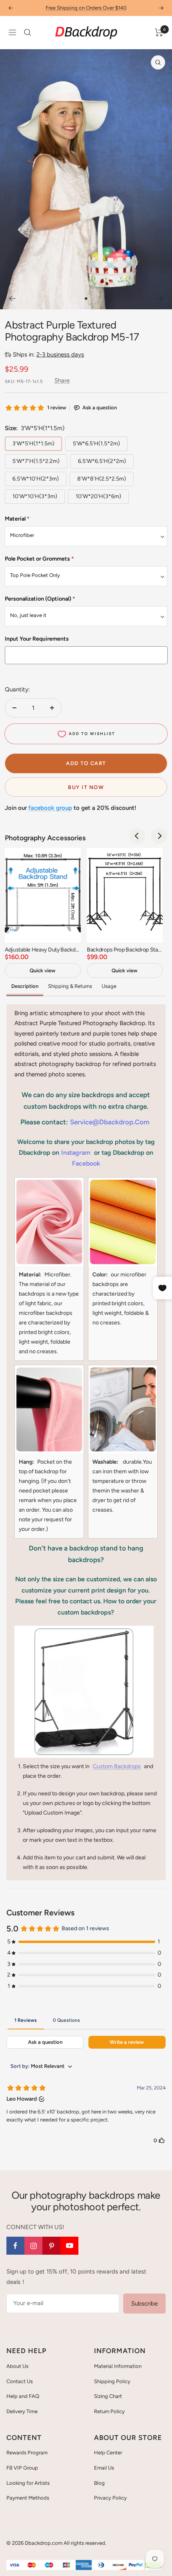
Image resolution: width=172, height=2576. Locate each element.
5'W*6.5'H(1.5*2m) (96, 444)
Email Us (104, 2468)
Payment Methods (28, 2498)
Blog (99, 2483)
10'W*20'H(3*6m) (98, 496)
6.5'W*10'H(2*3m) (36, 479)
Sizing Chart (108, 2396)
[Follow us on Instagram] (33, 2246)
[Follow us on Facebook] (15, 2246)
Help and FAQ (23, 2396)
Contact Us (20, 2381)
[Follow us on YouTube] (69, 2246)
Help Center (108, 2453)
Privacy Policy (110, 2498)
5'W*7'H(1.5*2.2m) (36, 461)
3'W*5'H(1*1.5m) (33, 444)
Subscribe (144, 2304)
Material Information (118, 2366)
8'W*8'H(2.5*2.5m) (102, 479)
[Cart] (159, 32)
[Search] (28, 32)
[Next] (160, 298)
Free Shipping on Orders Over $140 (86, 8)
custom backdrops (117, 1766)
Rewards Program (27, 2453)
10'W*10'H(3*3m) (35, 496)
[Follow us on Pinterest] (51, 2246)
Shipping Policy (112, 2381)
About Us (17, 2366)
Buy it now (86, 787)
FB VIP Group (22, 2468)
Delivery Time (22, 2411)
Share (62, 381)
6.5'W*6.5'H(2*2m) (102, 461)
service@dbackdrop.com (110, 1122)
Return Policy (109, 2411)
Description (25, 986)
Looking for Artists (28, 2483)
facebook (86, 1163)
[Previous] (12, 298)
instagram (76, 1153)
